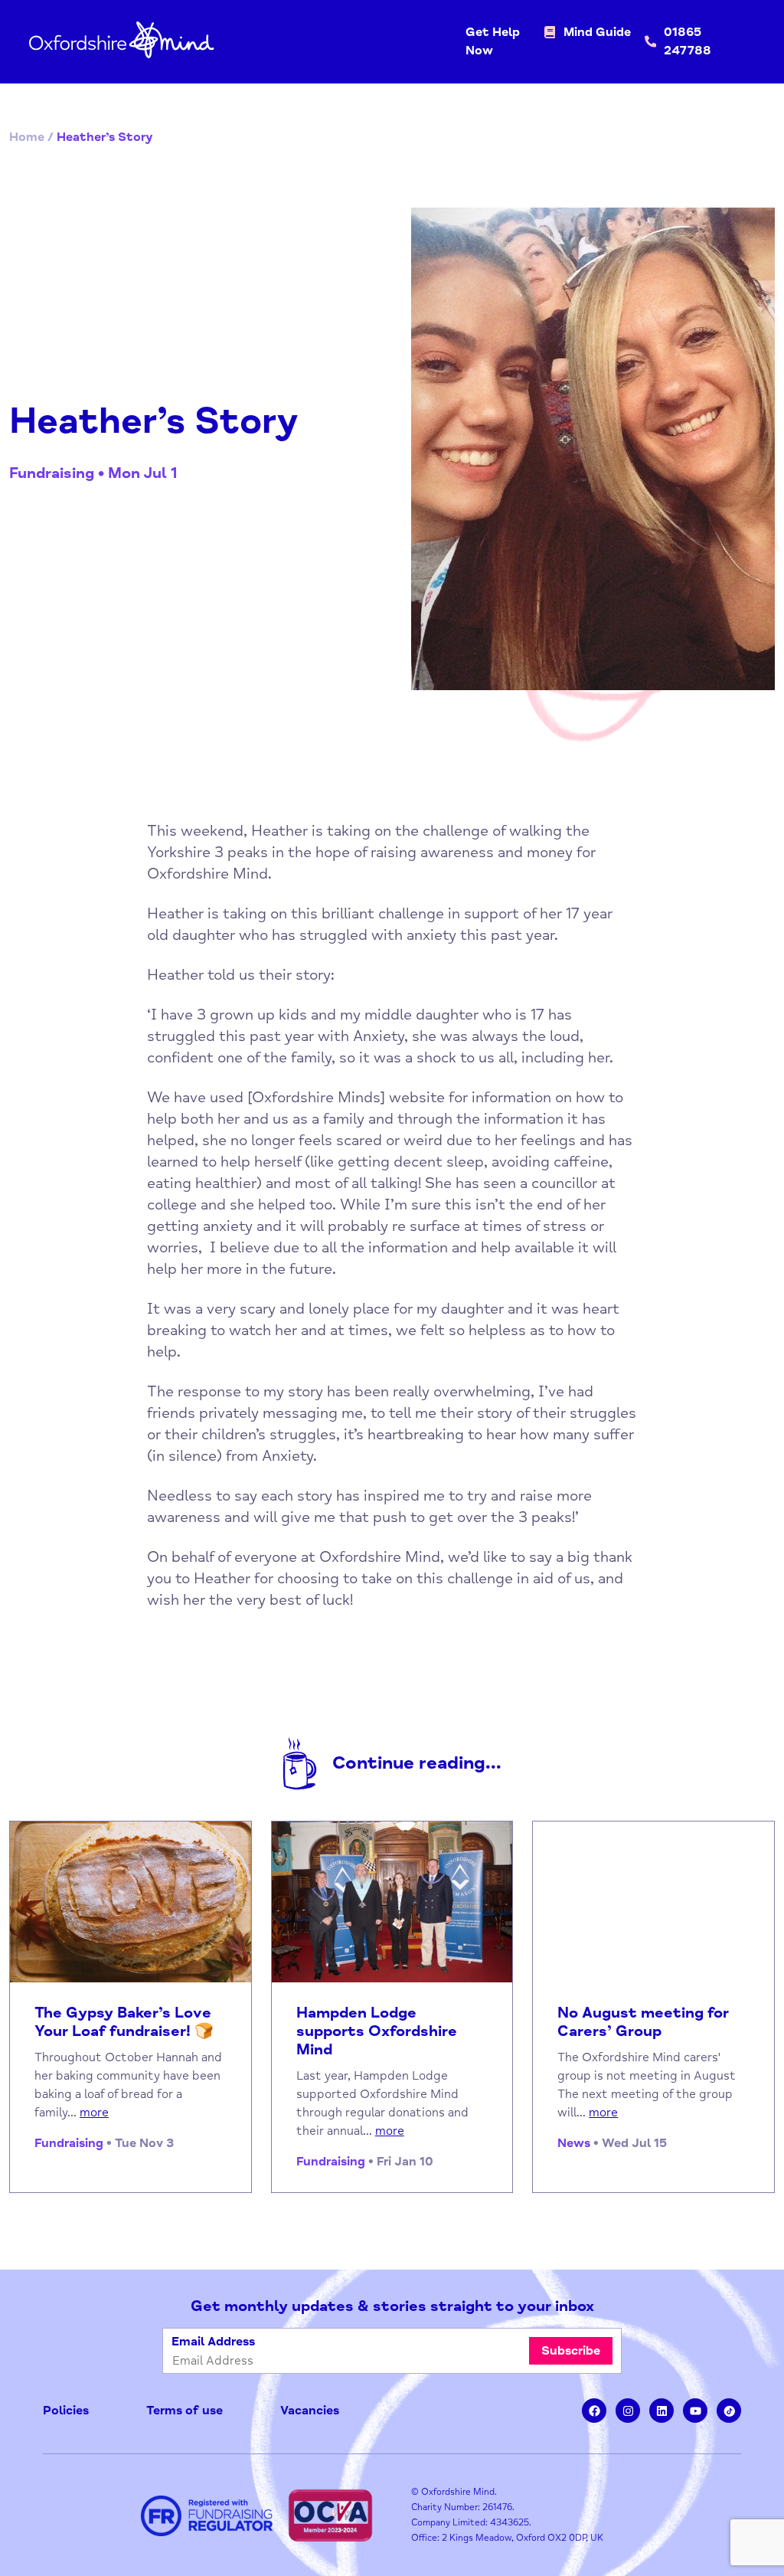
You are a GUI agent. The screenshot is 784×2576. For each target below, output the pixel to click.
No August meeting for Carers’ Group (643, 2022)
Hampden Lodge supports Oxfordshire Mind (377, 2031)
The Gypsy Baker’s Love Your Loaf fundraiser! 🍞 (124, 2022)
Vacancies (310, 2411)
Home (27, 137)
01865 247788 (688, 41)
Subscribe (571, 2351)
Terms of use (185, 2411)
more (94, 2113)
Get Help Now (493, 41)
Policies (66, 2411)
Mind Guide (597, 32)
